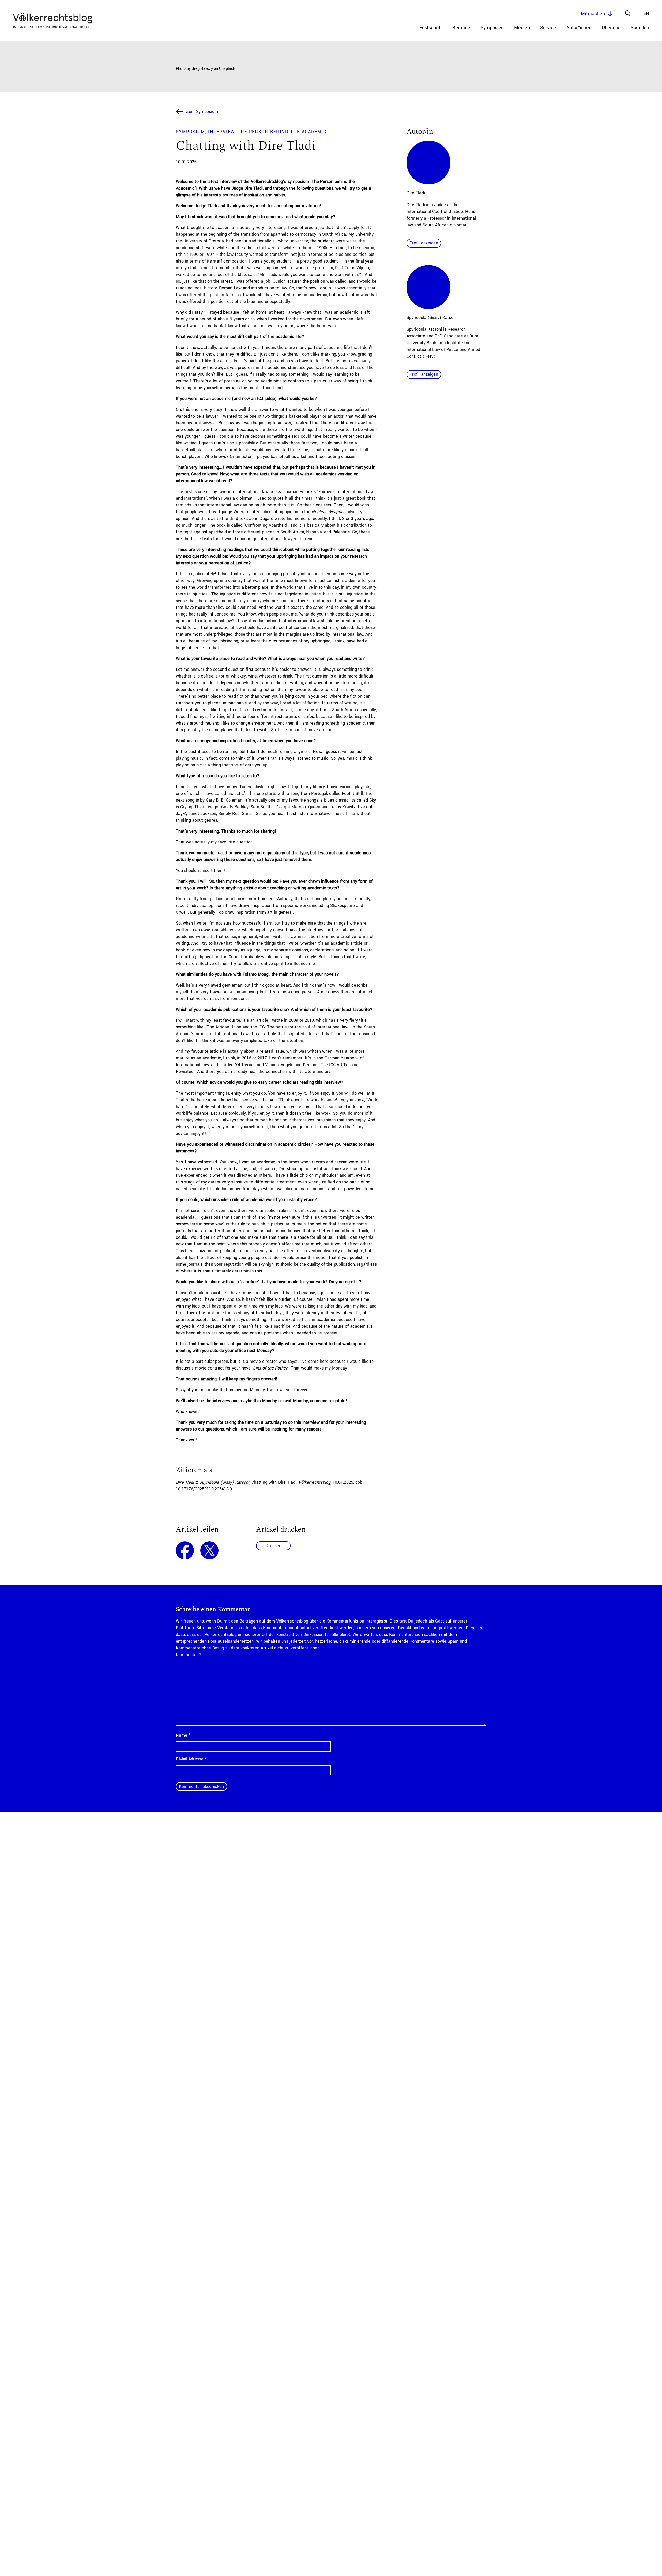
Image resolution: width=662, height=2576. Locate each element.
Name (183, 1735)
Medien (522, 28)
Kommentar (189, 1655)
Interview (221, 132)
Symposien (492, 28)
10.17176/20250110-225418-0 (204, 1489)
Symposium (190, 132)
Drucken (273, 1546)
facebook (185, 1550)
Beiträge (461, 28)
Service (548, 28)
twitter (209, 1550)
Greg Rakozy (202, 69)
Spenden (640, 28)
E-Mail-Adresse (191, 1759)
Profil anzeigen (424, 243)
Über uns (611, 28)
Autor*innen (579, 28)
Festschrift (431, 28)
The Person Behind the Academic (282, 132)
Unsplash (227, 69)
